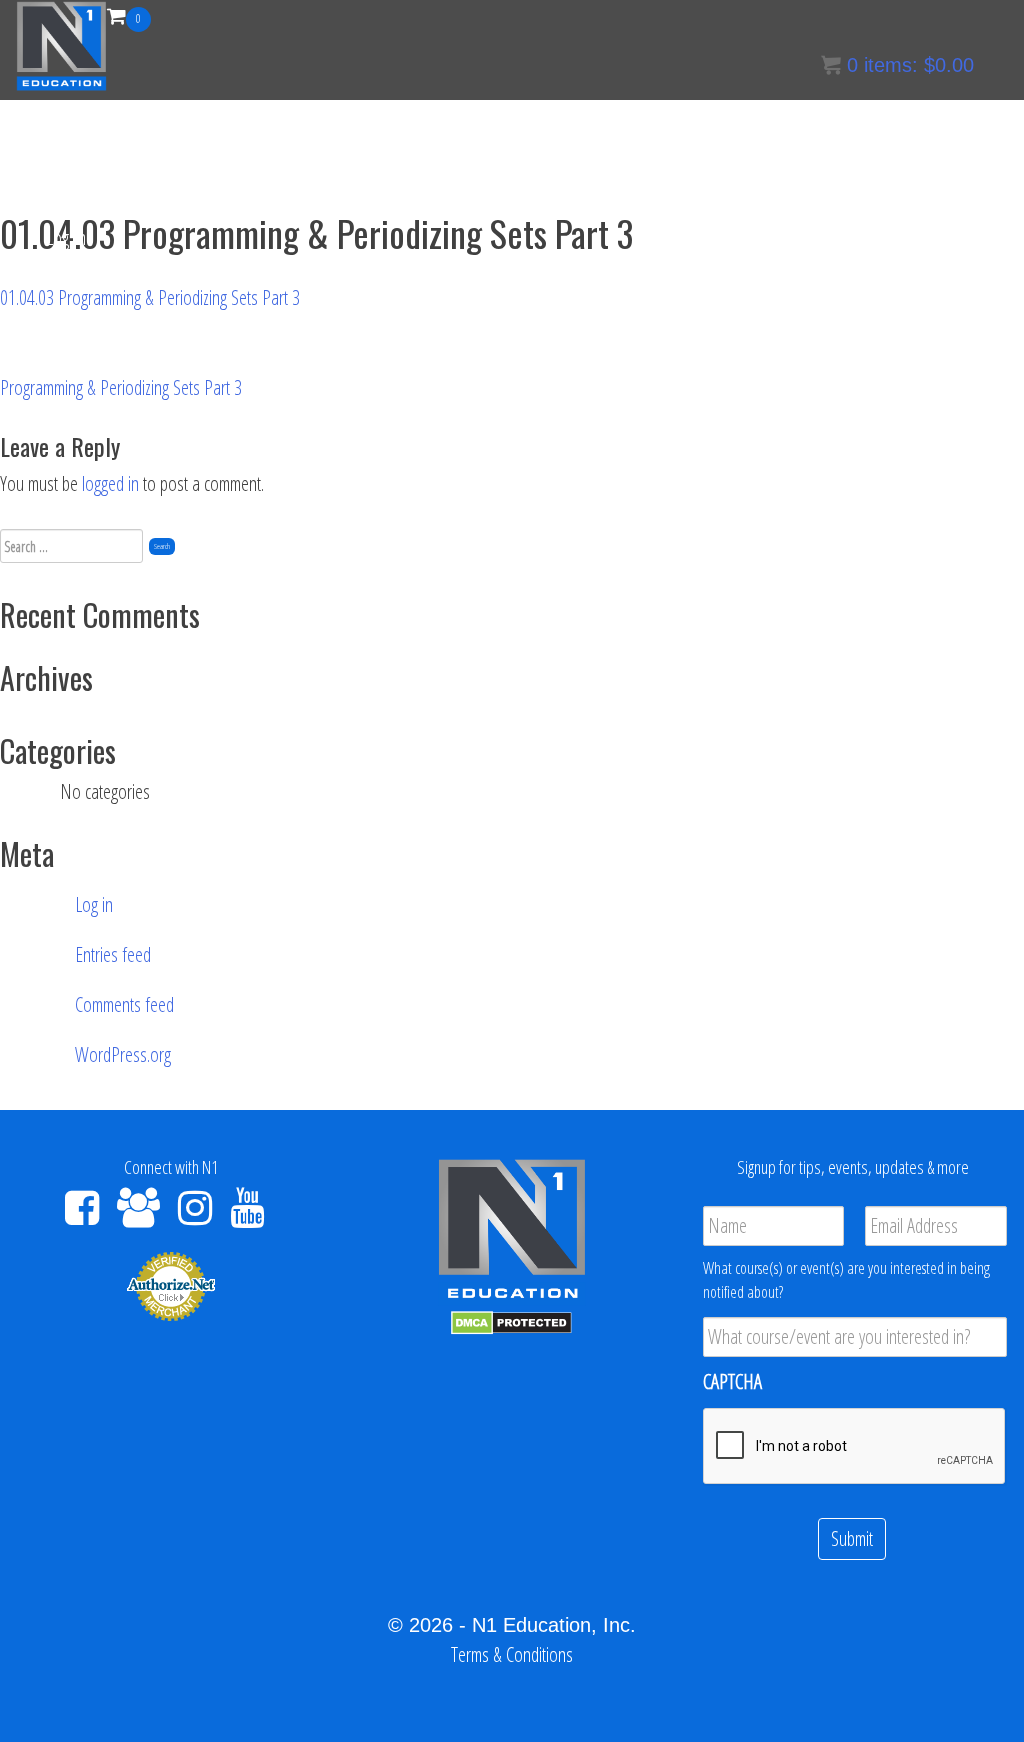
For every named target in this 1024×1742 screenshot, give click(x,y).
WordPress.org (123, 1054)
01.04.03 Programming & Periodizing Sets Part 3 (150, 297)
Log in (94, 904)
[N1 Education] (61, 43)
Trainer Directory (730, 139)
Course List (143, 139)
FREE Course (322, 139)
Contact (428, 139)
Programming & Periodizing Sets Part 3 (121, 387)
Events (228, 139)
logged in (110, 483)
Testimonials (609, 139)
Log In (66, 237)
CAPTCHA (732, 1382)
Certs (62, 139)
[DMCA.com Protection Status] (511, 1320)
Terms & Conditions (873, 139)
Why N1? (511, 139)
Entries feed (113, 954)
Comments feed (124, 1004)
